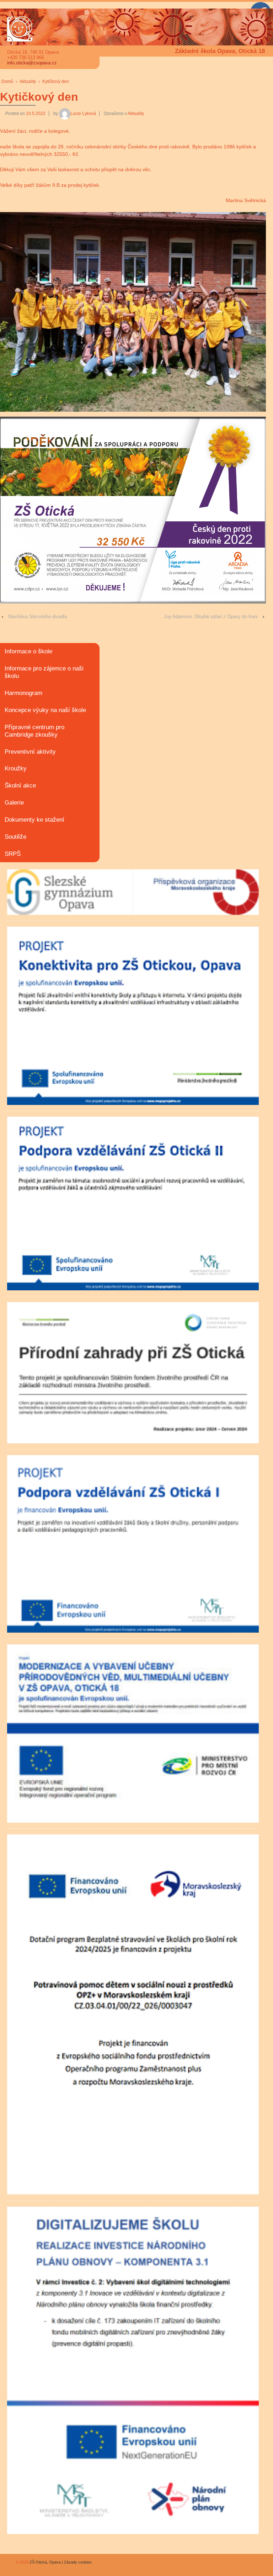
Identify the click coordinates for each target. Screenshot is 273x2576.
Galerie (14, 803)
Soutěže (15, 837)
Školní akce (20, 786)
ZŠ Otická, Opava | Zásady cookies (60, 2562)
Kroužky (16, 768)
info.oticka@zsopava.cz (32, 63)
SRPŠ (13, 854)
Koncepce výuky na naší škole (45, 710)
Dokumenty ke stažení (34, 820)
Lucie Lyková (83, 114)
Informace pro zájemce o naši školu (44, 672)
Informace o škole (28, 651)
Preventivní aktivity (30, 752)
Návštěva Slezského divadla (38, 617)
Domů (7, 81)
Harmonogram (23, 693)
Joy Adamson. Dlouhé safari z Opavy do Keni (211, 617)
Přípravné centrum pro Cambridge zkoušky (34, 731)
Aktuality (28, 81)
